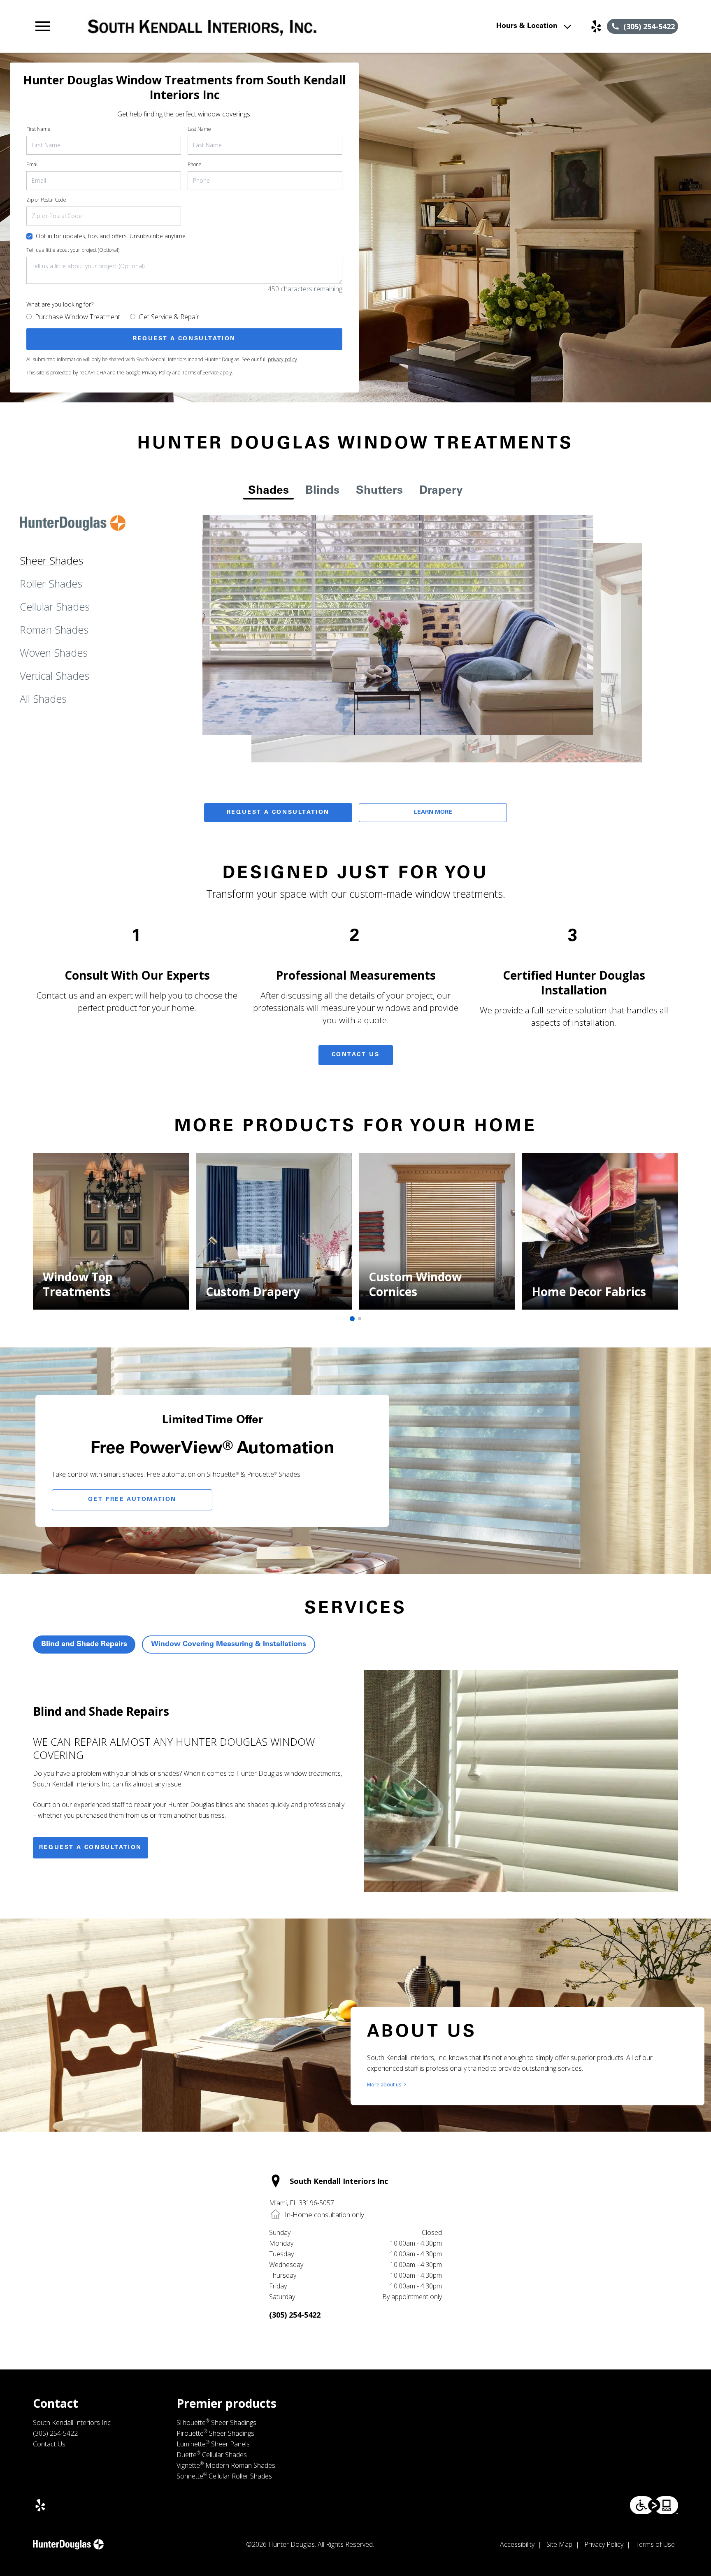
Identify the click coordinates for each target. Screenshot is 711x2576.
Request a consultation (91, 1848)
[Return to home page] (203, 26)
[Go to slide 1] (352, 1319)
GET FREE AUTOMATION (132, 1500)
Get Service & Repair (169, 317)
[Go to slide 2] (360, 1319)
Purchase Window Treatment (78, 317)
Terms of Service (200, 373)
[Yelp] (596, 26)
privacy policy (282, 359)
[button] (43, 26)
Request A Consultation (278, 813)
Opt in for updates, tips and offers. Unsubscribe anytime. (111, 236)
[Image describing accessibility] (654, 2505)
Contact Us (356, 1055)
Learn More (433, 813)
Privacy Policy (157, 373)
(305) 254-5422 (295, 2315)
